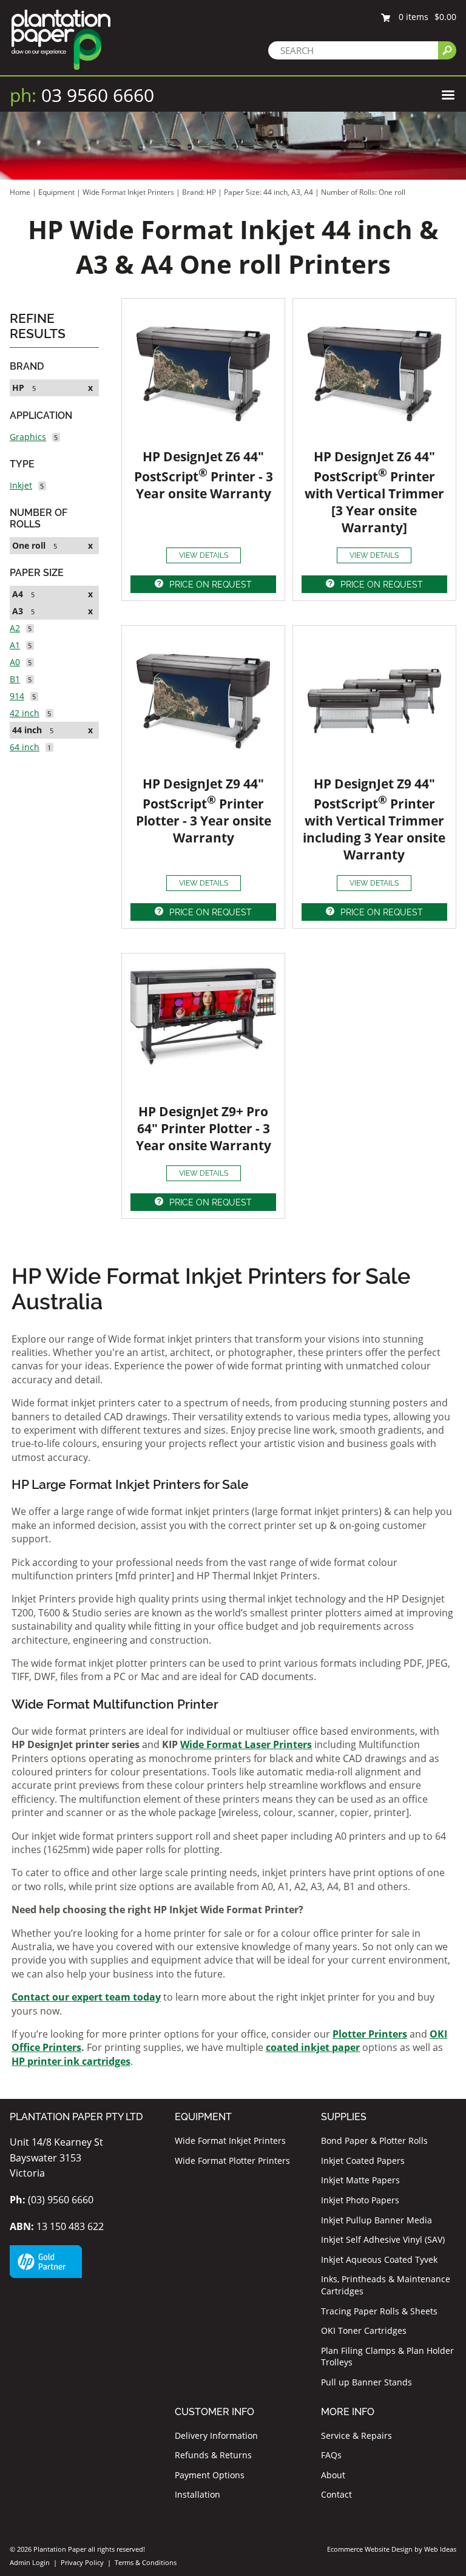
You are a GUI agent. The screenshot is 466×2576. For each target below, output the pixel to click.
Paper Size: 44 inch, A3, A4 (269, 192)
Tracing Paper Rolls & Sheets (379, 2311)
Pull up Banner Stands (366, 2382)
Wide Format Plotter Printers (232, 2161)
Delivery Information (216, 2435)
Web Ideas (440, 2549)
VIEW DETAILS (204, 555)
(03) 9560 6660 (52, 2200)
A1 (15, 645)
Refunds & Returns (213, 2455)
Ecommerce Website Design (370, 2549)
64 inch (25, 747)
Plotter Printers (370, 2034)
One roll (29, 545)
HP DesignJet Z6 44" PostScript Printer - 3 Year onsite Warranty (204, 475)
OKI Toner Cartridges (364, 2330)
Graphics (28, 437)
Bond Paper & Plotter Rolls (374, 2140)
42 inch (25, 713)
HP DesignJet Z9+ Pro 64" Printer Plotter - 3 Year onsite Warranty (204, 1128)
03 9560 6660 (82, 95)
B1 (15, 679)
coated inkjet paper (313, 2047)
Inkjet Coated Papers (363, 2161)
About (333, 2475)
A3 (18, 611)
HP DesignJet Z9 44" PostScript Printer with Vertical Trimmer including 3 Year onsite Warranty (374, 819)
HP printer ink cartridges (71, 2061)
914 (17, 696)
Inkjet (21, 485)
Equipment (56, 192)
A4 (18, 594)
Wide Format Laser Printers (246, 1744)
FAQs (331, 2455)
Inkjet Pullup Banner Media (377, 2220)
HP (18, 388)
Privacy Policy (82, 2562)
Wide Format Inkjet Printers (128, 192)
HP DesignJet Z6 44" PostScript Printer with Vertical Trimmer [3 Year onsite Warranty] (374, 492)
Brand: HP (200, 192)
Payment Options (210, 2475)
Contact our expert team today (86, 1997)
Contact (336, 2494)
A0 (15, 662)
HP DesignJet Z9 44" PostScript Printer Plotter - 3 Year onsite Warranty (204, 811)
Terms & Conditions (146, 2562)
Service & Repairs (356, 2435)
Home (20, 192)
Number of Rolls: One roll (363, 192)
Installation (198, 2494)
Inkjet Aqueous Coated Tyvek (379, 2259)
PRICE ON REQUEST (211, 585)
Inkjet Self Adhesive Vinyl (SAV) (383, 2239)
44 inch (27, 730)
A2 (15, 628)
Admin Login (30, 2562)
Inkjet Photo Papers (360, 2200)
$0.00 (445, 17)
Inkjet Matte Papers (360, 2180)
